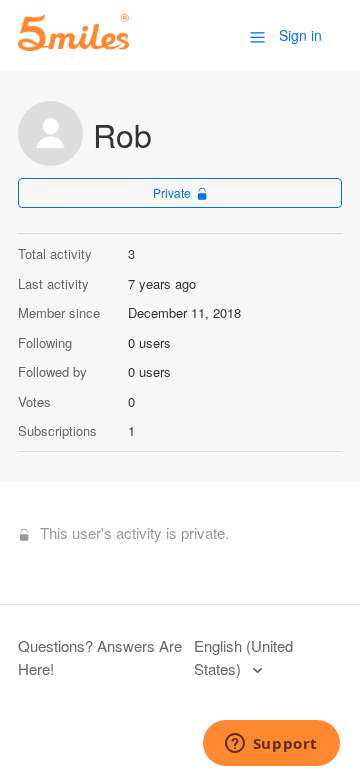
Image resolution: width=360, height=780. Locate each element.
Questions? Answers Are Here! (100, 657)
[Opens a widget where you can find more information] (271, 745)
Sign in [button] (300, 35)
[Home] (73, 44)
